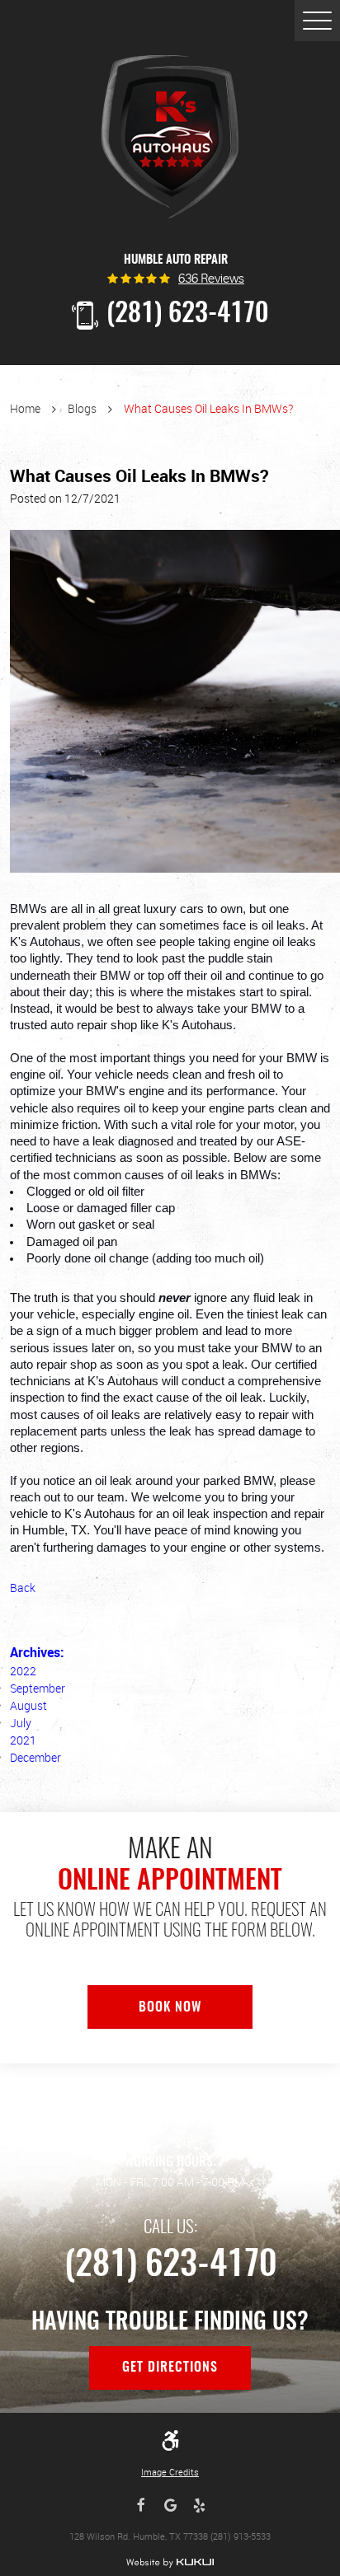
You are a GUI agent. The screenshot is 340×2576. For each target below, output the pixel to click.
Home (25, 408)
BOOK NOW (170, 2007)
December (35, 1757)
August (28, 1705)
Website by (170, 2563)
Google (170, 2506)
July (21, 1723)
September (38, 1688)
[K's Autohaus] (170, 137)
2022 (23, 1671)
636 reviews (211, 280)
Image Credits (170, 2472)
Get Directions (170, 2368)
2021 (23, 1740)
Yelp (199, 2506)
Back (23, 1588)
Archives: (37, 1652)
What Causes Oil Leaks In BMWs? (208, 408)
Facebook (142, 2506)
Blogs (82, 408)
